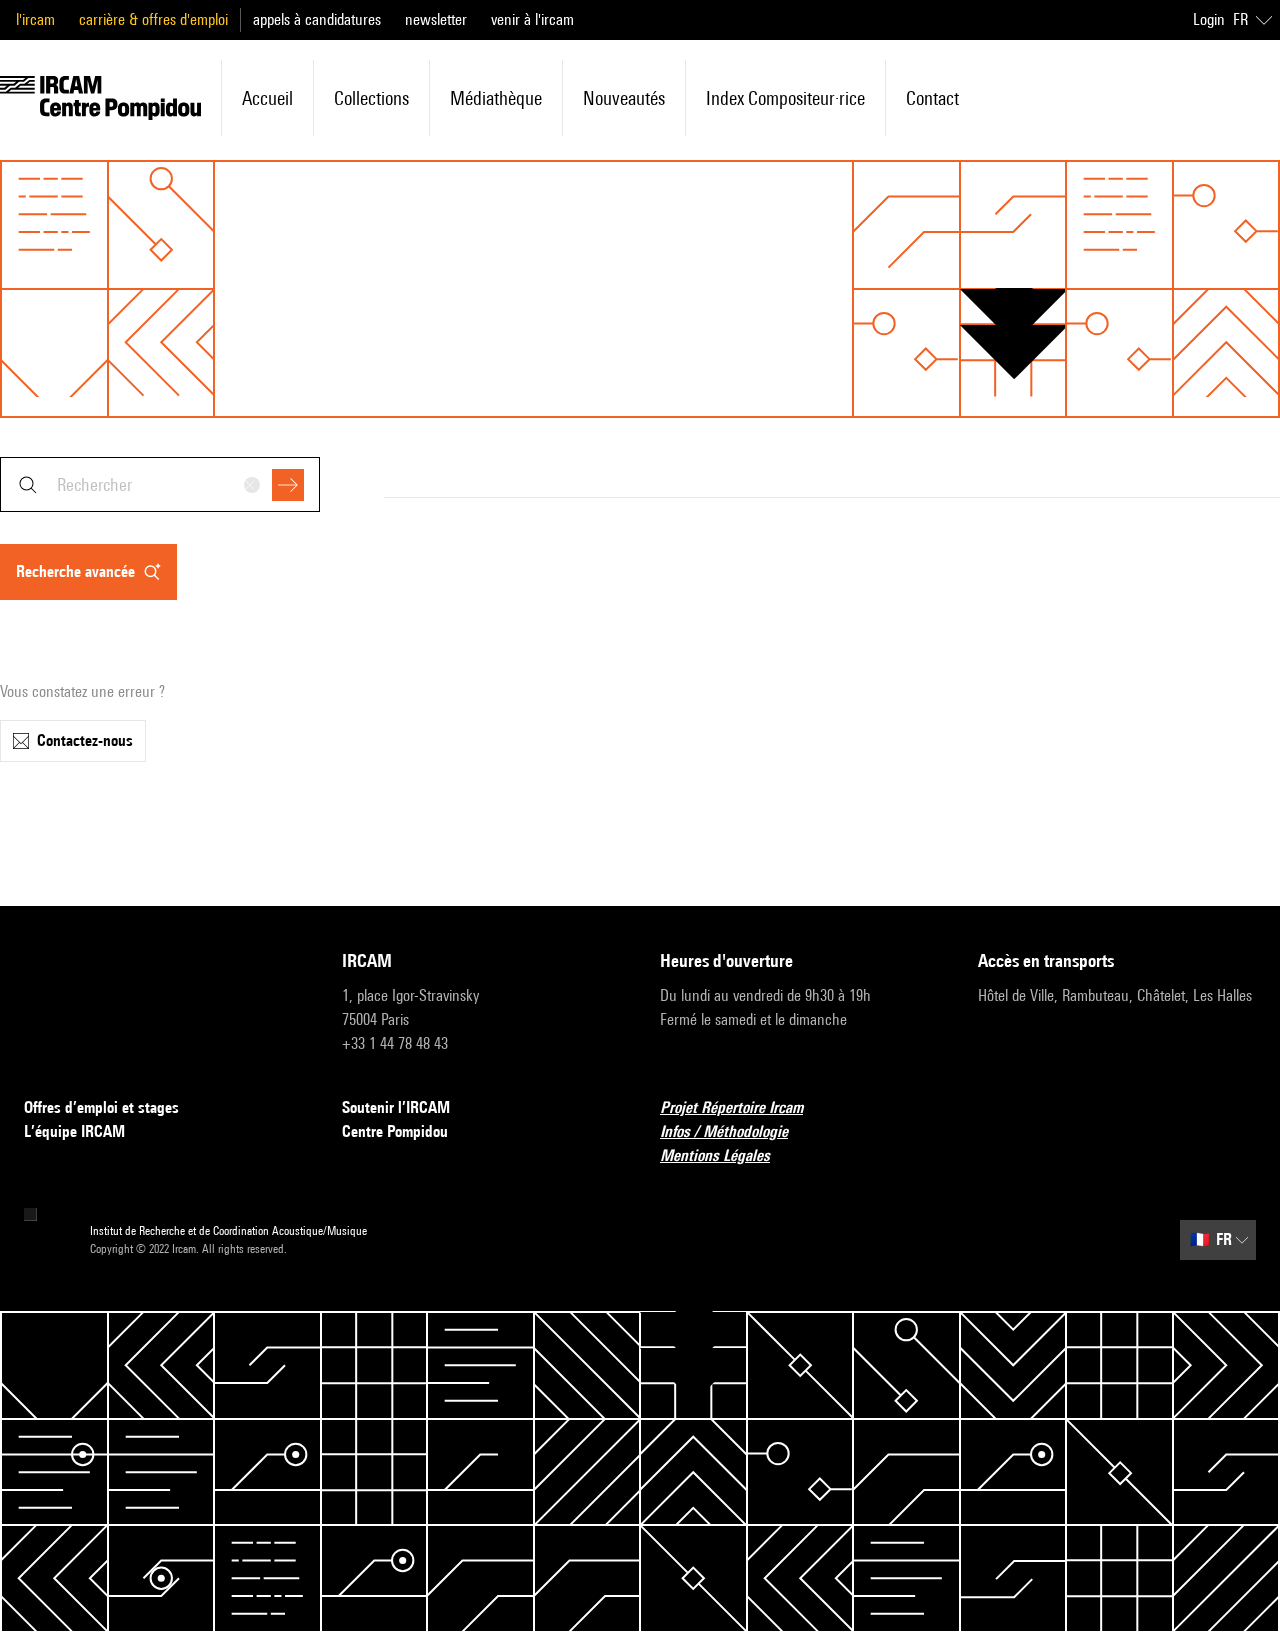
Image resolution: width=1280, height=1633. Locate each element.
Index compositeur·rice (785, 98)
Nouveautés (624, 98)
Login (1209, 19)
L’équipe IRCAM (74, 1131)
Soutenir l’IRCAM (396, 1107)
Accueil (267, 98)
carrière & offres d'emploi (153, 19)
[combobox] (160, 484)
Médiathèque (496, 98)
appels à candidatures (317, 19)
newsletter (436, 19)
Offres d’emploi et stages (101, 1107)
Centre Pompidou (395, 1131)
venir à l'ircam (532, 19)
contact (932, 98)
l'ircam (35, 19)
